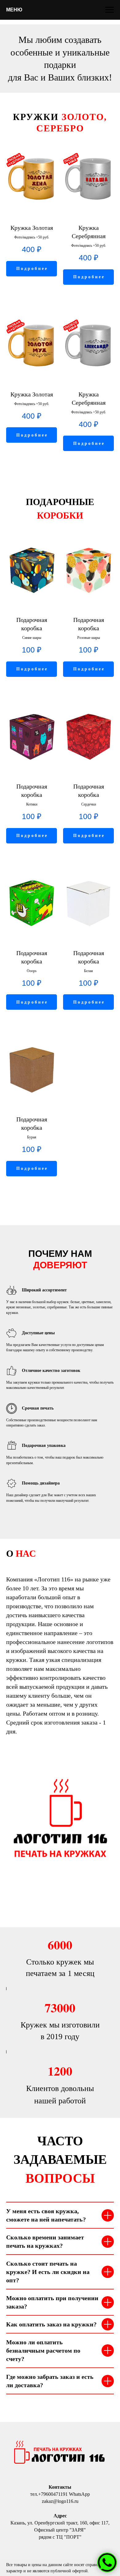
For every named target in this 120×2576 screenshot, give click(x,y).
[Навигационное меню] (110, 10)
